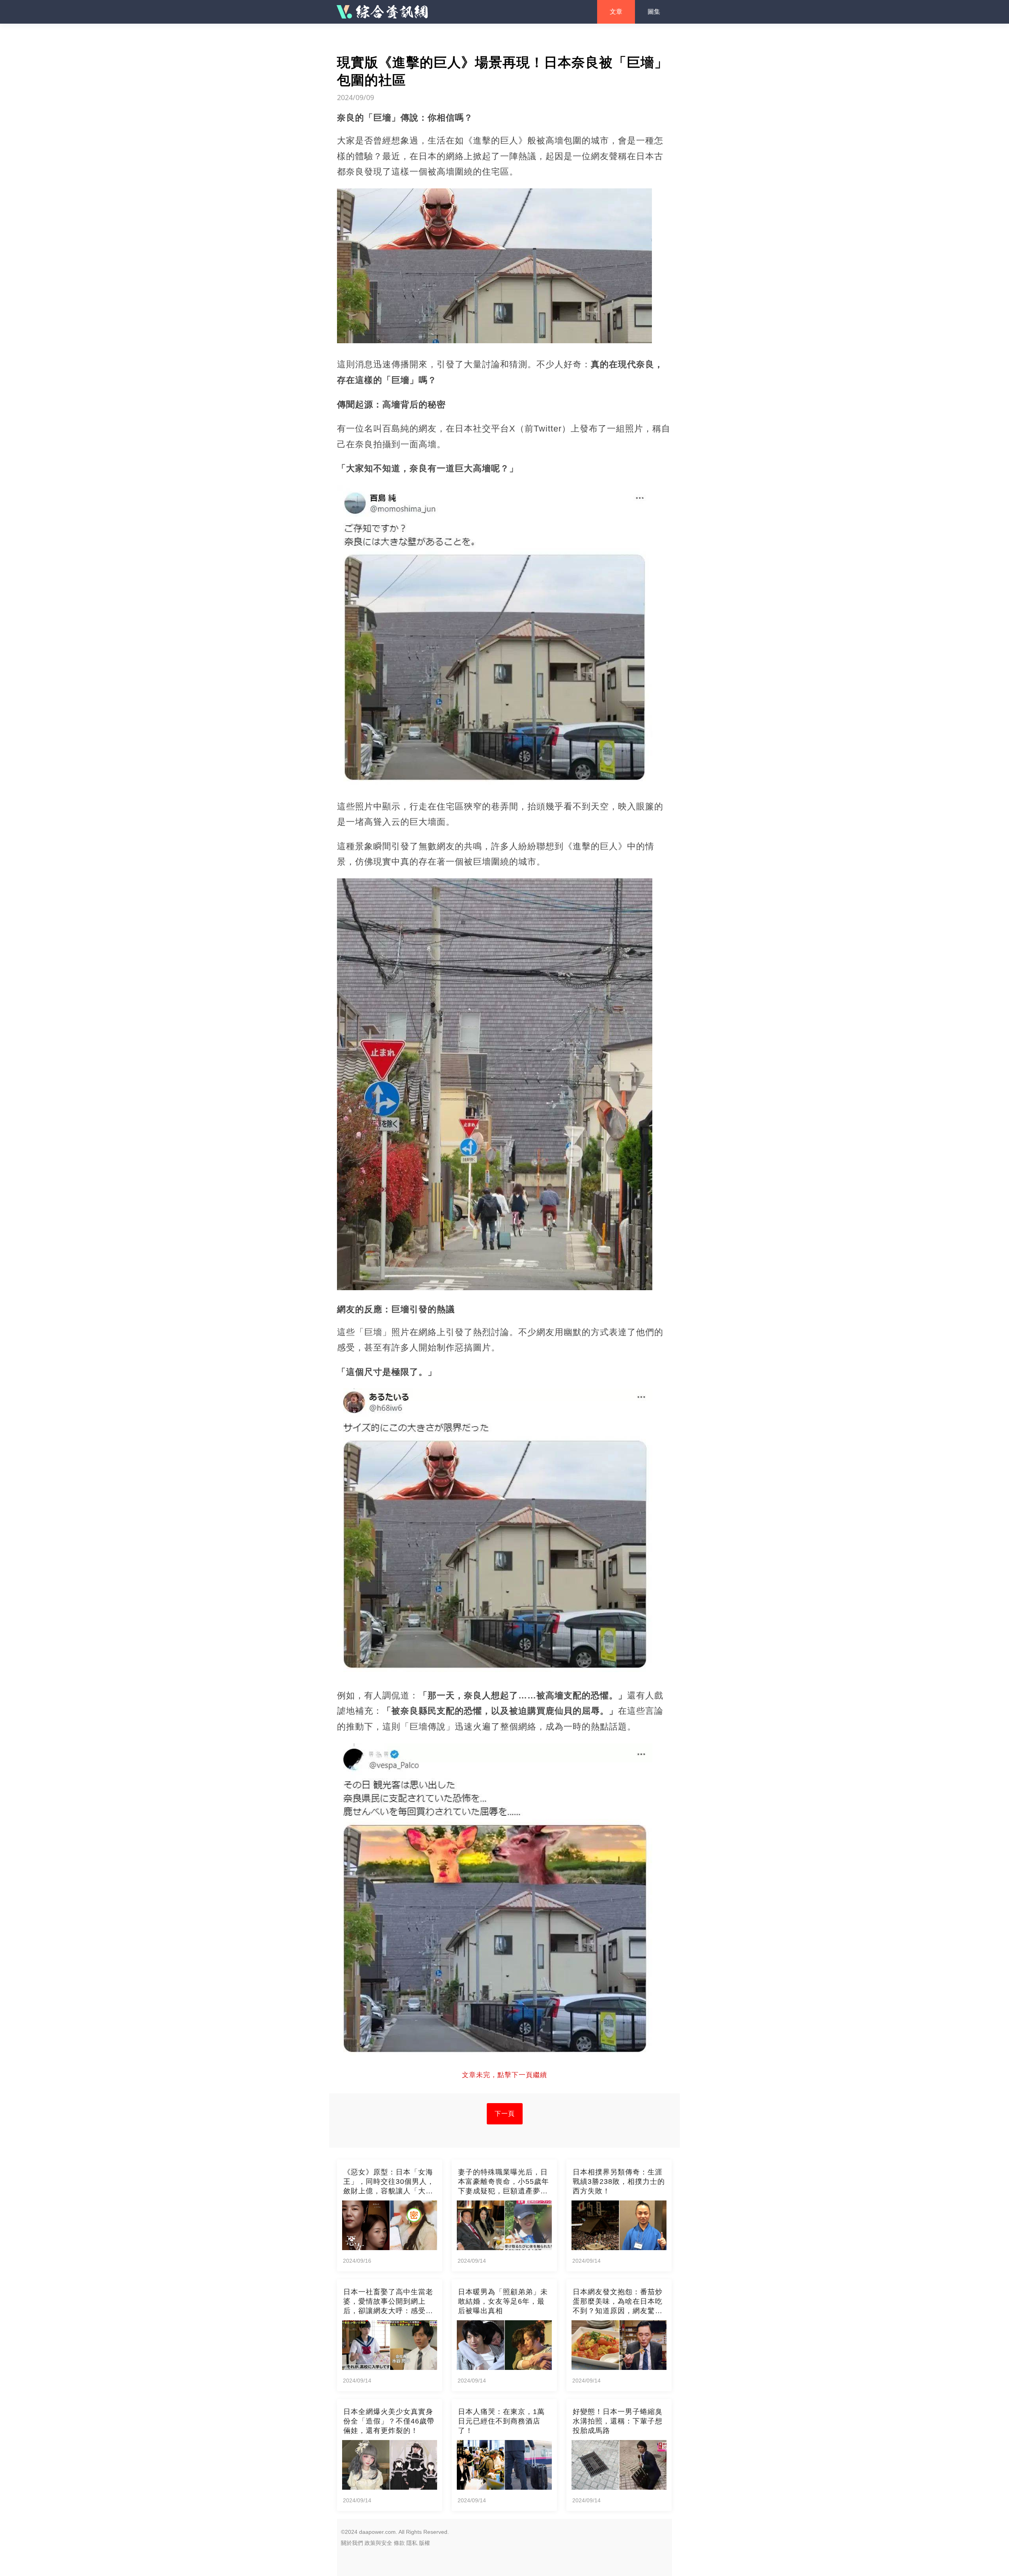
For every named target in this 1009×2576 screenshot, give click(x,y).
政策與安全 (378, 2543)
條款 (399, 2543)
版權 (424, 2543)
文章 (616, 12)
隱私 (412, 2543)
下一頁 (505, 2114)
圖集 (654, 12)
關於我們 (352, 2543)
